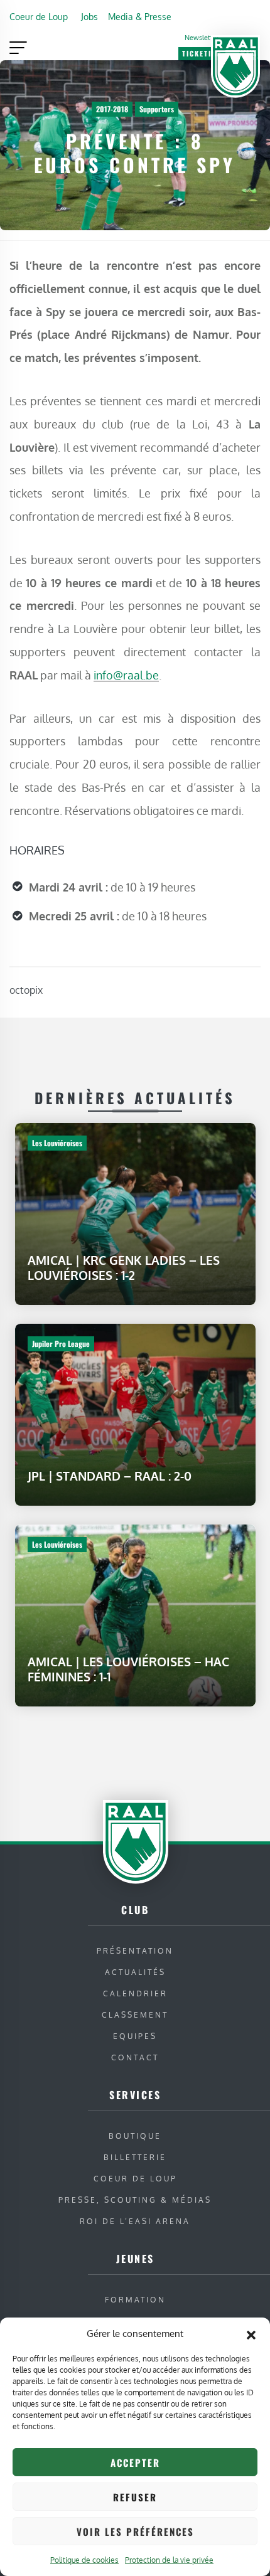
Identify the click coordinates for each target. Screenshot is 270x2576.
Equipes (135, 2036)
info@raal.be (126, 675)
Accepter (135, 2462)
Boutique (135, 2136)
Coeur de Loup (39, 16)
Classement (135, 2015)
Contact (135, 2057)
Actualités (135, 1972)
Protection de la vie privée (169, 2560)
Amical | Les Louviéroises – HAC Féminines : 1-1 (128, 1669)
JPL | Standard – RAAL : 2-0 (110, 1476)
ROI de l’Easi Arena (135, 2221)
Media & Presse (140, 16)
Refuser (135, 2497)
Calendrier (135, 1993)
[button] (251, 2334)
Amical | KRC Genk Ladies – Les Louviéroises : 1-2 (124, 1268)
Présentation (135, 1951)
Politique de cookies (84, 2560)
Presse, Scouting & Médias (135, 2200)
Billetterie (135, 2157)
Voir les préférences (135, 2531)
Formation (135, 2300)
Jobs (89, 16)
